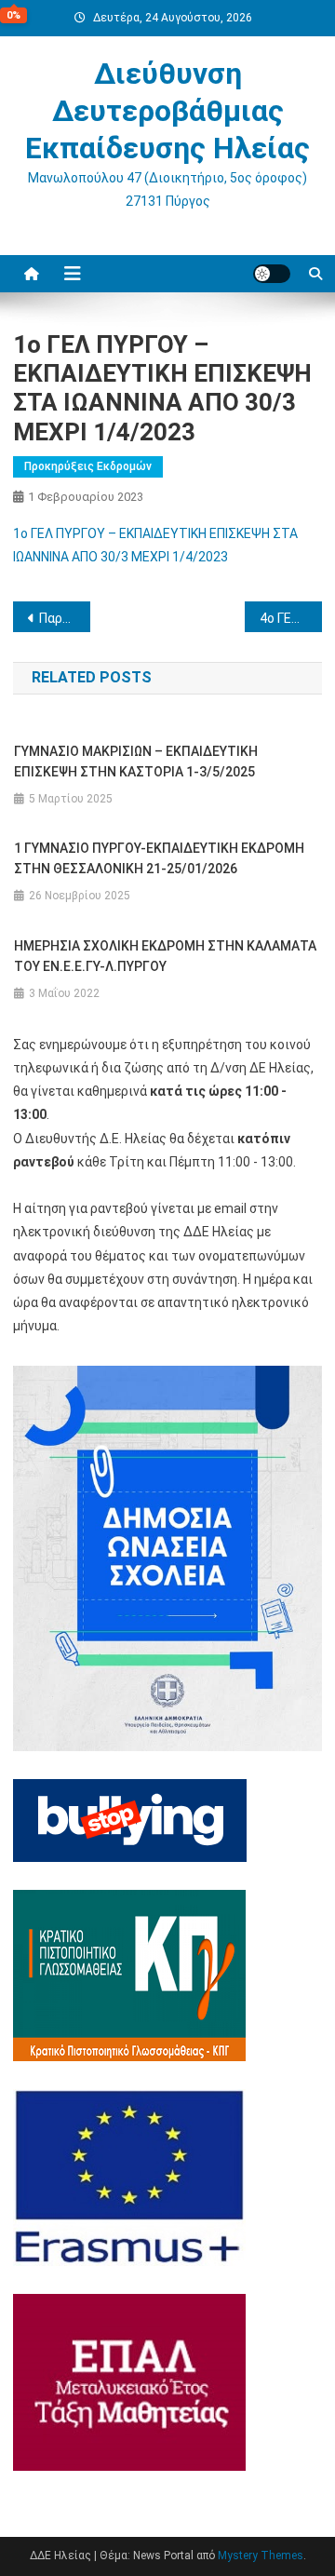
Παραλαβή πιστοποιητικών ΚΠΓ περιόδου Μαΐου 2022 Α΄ (65, 618)
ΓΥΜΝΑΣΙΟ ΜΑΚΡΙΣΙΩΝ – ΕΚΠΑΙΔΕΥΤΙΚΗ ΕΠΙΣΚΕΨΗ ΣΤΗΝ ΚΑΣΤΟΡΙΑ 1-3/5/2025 (136, 762)
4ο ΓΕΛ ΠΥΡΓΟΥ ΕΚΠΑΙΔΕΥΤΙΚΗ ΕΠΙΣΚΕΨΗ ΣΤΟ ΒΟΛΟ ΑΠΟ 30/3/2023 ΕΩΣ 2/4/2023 (291, 618)
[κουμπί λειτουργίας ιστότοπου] (272, 274)
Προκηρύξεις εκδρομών (88, 466)
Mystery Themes (261, 2556)
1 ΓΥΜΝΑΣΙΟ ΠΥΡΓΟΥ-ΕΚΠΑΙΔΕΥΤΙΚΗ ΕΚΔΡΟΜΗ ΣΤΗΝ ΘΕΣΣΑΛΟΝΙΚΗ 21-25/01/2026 (159, 858)
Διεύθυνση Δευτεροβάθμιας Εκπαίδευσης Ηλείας (167, 111)
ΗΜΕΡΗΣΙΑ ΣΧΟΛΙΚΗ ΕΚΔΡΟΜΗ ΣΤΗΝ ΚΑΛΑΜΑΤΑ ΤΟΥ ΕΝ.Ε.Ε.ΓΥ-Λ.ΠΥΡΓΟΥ (165, 956)
